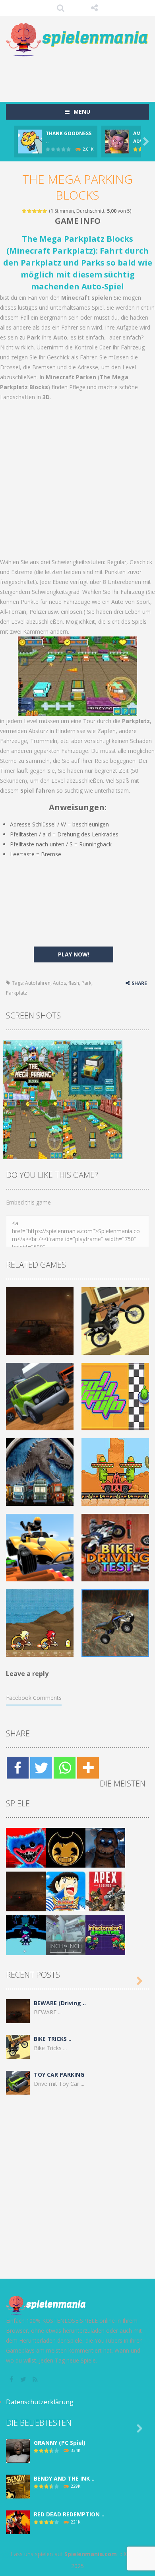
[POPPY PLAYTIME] (26, 1847)
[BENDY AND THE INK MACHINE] (18, 2486)
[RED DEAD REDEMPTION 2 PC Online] (18, 2522)
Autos (59, 983)
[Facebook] (18, 1768)
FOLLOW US (94, 8)
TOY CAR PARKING (59, 2075)
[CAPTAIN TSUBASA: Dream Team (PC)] (66, 1891)
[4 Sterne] (40, 211)
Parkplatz (16, 993)
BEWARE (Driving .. (60, 2003)
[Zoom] (33, 1069)
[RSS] (36, 2379)
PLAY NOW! (74, 954)
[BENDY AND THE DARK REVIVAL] (66, 1847)
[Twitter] (41, 1768)
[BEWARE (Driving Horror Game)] (26, 1891)
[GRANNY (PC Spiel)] (18, 2450)
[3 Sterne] (35, 211)
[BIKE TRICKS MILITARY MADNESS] (18, 2046)
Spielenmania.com (91, 2554)
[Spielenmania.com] (77, 40)
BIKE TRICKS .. (53, 2039)
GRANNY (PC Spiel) (60, 2443)
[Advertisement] (80, 75)
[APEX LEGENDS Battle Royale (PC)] (105, 1891)
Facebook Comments (34, 1698)
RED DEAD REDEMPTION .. (69, 2514)
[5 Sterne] (45, 211)
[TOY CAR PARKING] (18, 2082)
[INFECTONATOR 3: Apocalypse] (105, 1935)
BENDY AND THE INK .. (64, 2478)
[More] (88, 1768)
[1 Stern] (24, 211)
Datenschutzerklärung (40, 2402)
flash (74, 983)
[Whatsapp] (65, 1768)
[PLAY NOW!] (30, 141)
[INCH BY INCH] (66, 1935)
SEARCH (61, 8)
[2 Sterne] (30, 211)
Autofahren (38, 983)
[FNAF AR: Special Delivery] (105, 1847)
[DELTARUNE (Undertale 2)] (26, 1935)
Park (86, 983)
